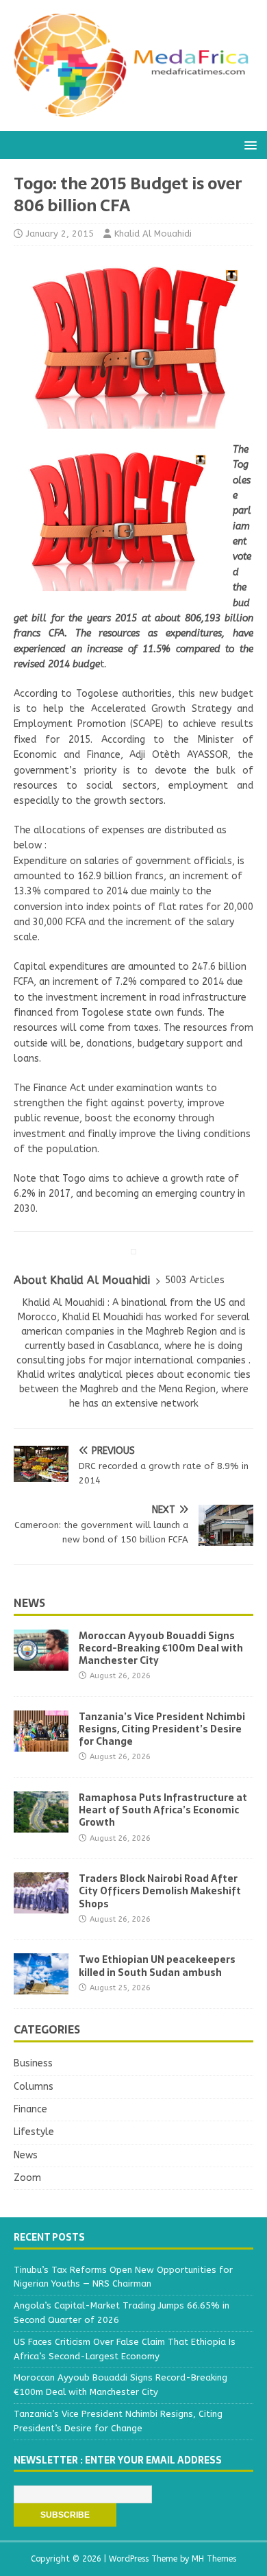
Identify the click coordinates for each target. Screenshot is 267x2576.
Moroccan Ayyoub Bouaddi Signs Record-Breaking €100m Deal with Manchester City (161, 1648)
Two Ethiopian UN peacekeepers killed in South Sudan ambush (157, 1966)
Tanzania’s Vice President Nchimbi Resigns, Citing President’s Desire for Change (162, 1729)
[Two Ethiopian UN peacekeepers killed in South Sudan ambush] (41, 1987)
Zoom (27, 2178)
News (29, 1603)
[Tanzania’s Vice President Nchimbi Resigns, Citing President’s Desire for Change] (41, 1743)
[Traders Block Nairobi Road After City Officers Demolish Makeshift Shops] (41, 1906)
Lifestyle (34, 2132)
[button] (248, 144)
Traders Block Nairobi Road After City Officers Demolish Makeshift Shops (160, 1891)
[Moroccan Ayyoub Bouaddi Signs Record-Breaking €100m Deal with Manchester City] (41, 1662)
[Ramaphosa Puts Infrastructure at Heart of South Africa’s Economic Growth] (41, 1825)
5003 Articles (195, 1280)
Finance (30, 2109)
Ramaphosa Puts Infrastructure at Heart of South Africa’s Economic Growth (163, 1810)
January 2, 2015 (60, 234)
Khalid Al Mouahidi (153, 234)
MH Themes (214, 2559)
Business (33, 2063)
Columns (34, 2087)
